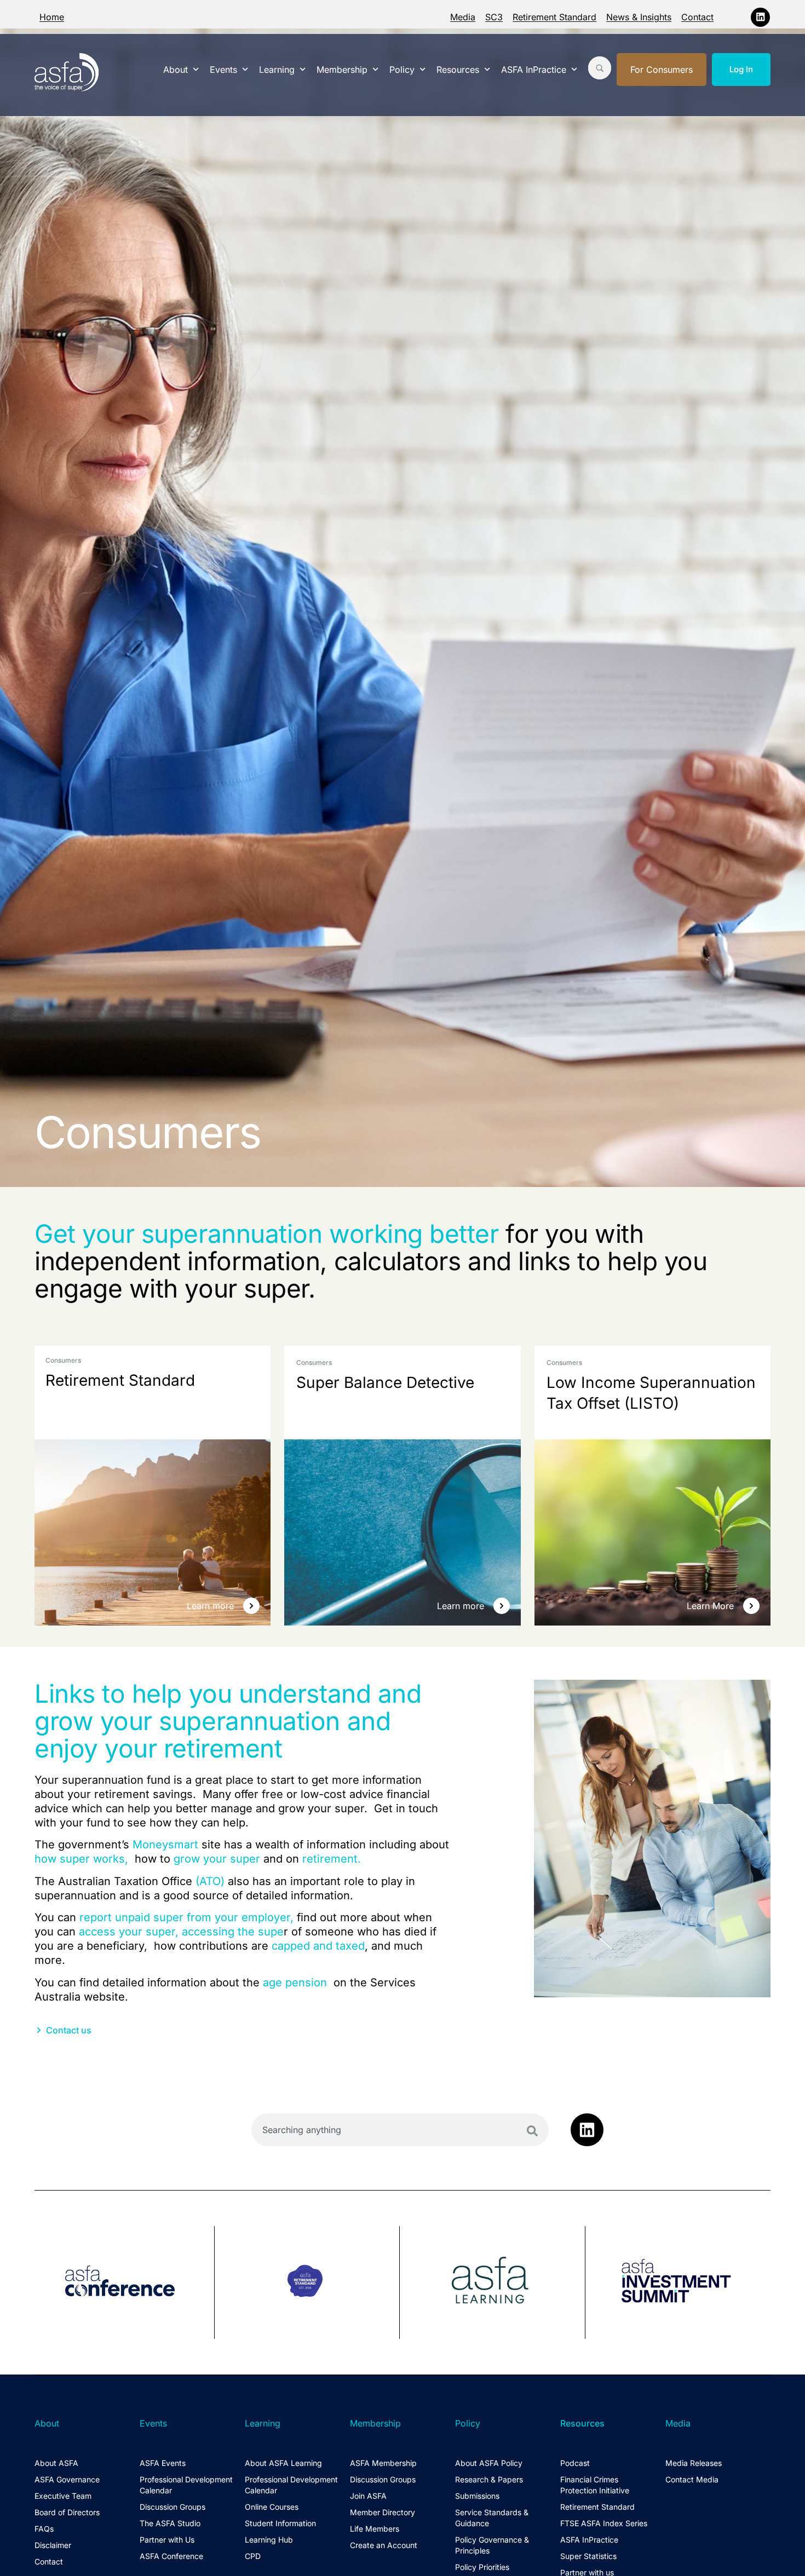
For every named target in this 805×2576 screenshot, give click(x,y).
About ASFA (56, 2463)
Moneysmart (165, 1845)
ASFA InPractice (534, 70)
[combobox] (400, 2130)
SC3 (494, 17)
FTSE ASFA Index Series (604, 2523)
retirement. (332, 1859)
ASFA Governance (67, 2479)
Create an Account (384, 2545)
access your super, (129, 1932)
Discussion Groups (173, 2507)
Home (52, 17)
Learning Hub (269, 2540)
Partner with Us (167, 2540)
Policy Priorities (482, 2567)
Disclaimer (53, 2545)
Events (223, 70)
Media (463, 17)
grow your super (217, 1859)
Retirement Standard (554, 17)
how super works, (81, 1859)
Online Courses (272, 2507)
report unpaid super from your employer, (186, 1917)
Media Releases (694, 2463)
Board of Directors (67, 2512)
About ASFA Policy (489, 2463)
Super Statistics (588, 2556)
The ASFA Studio (170, 2523)
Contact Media (692, 2479)
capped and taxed (318, 1946)
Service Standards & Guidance (492, 2518)
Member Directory (383, 2512)
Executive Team (63, 2496)
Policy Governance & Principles (492, 2545)
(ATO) (210, 1881)
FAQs (44, 2529)
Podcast (575, 2463)
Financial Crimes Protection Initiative (595, 2485)
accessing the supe (233, 1932)
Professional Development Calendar (186, 2485)
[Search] (532, 2131)
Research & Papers (489, 2479)
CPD (253, 2556)
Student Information (280, 2523)
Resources (458, 70)
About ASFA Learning (283, 2463)
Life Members (375, 2529)
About (176, 70)
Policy (402, 70)
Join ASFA (368, 2496)
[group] (125, 2283)
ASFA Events (163, 2463)
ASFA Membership (383, 2463)
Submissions (477, 2496)
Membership (342, 70)
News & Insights (639, 17)
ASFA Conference (171, 2556)
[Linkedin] (760, 17)
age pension (295, 1983)
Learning (277, 70)
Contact (697, 17)
